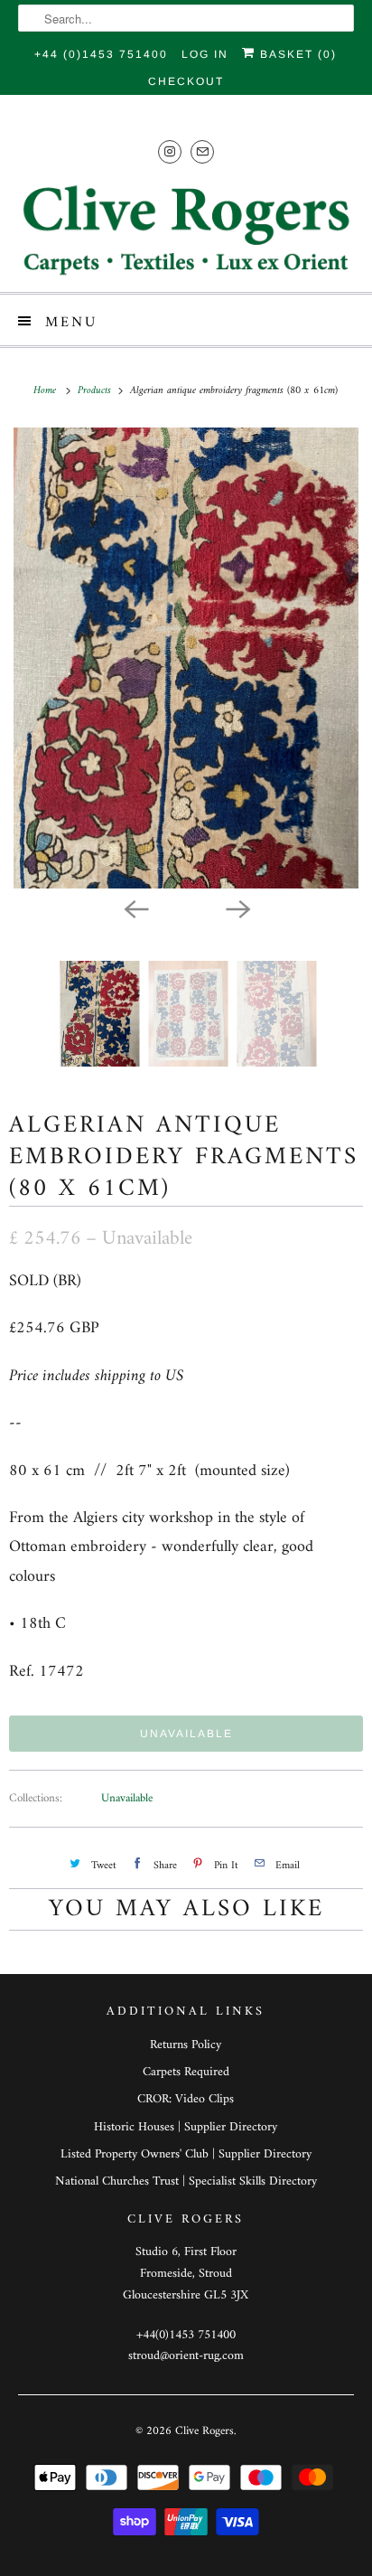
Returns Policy (186, 2045)
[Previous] (135, 908)
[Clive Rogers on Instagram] (170, 151)
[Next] (237, 908)
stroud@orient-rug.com (186, 2356)
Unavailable (127, 1798)
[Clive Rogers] (186, 230)
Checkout (186, 81)
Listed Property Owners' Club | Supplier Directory (186, 2154)
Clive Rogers (205, 2431)
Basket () (296, 54)
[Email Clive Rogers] (202, 151)
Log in (205, 54)
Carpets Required (186, 2072)
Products (96, 391)
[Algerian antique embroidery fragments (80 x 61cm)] (186, 658)
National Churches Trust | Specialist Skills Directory (186, 2181)
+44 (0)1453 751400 (101, 54)
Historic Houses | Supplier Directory (186, 2127)
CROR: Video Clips (186, 2099)
